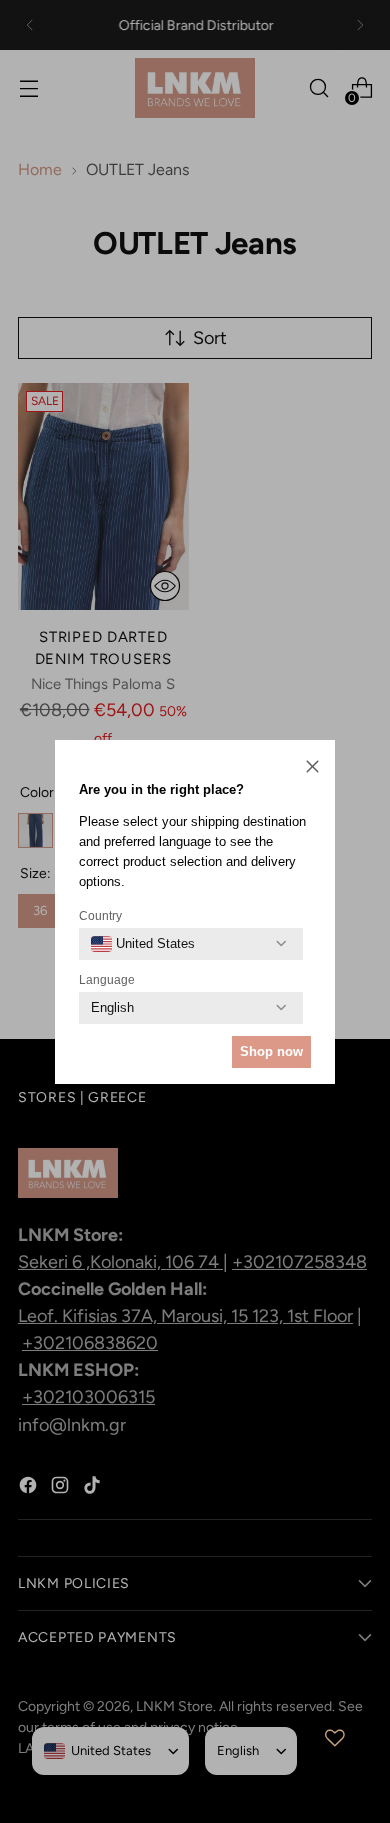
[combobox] (143, 944)
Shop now (271, 1051)
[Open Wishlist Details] (335, 1738)
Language (107, 980)
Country (100, 916)
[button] (312, 768)
